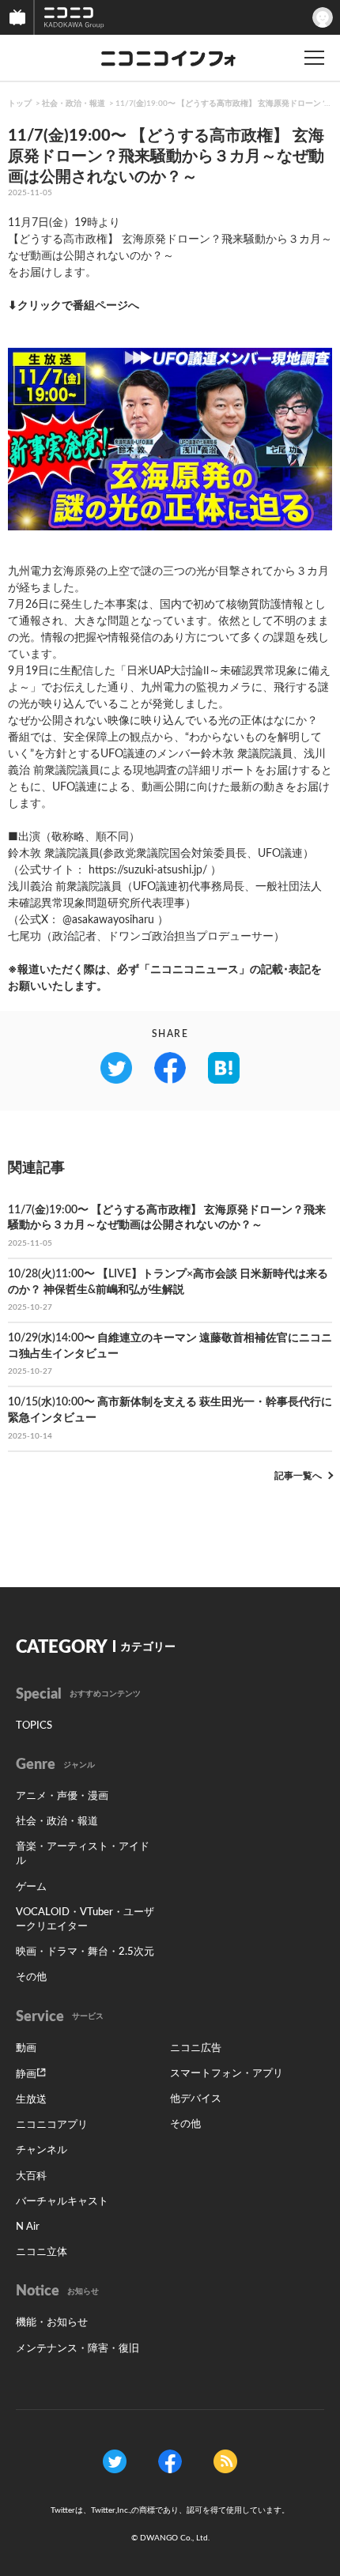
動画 (26, 2048)
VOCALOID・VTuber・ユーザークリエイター (85, 1920)
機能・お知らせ (52, 2323)
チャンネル (42, 2150)
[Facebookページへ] (170, 2461)
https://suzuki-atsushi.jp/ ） (155, 870)
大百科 (31, 2176)
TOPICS (34, 1726)
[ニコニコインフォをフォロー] (115, 2461)
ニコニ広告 (196, 2048)
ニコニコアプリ (52, 2125)
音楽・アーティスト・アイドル (83, 1854)
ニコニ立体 (42, 2252)
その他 (31, 1977)
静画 (26, 2074)
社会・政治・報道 (74, 104)
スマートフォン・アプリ (227, 2074)
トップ (20, 104)
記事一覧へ (298, 1476)
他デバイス (196, 2099)
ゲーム (31, 1887)
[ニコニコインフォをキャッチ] (225, 2461)
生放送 (31, 2100)
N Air (28, 2227)
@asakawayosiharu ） (115, 920)
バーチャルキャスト (62, 2202)
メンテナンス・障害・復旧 (77, 2349)
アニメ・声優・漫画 (62, 1796)
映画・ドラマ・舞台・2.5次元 (85, 1952)
